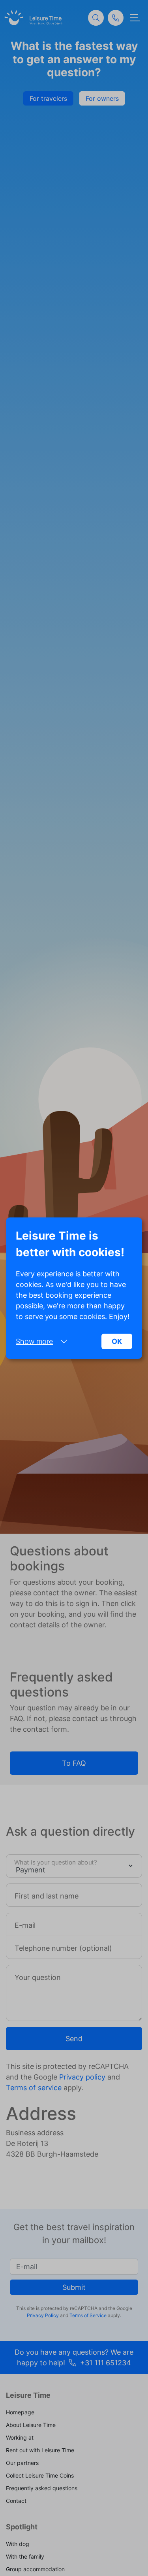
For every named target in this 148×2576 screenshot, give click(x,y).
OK (117, 1341)
